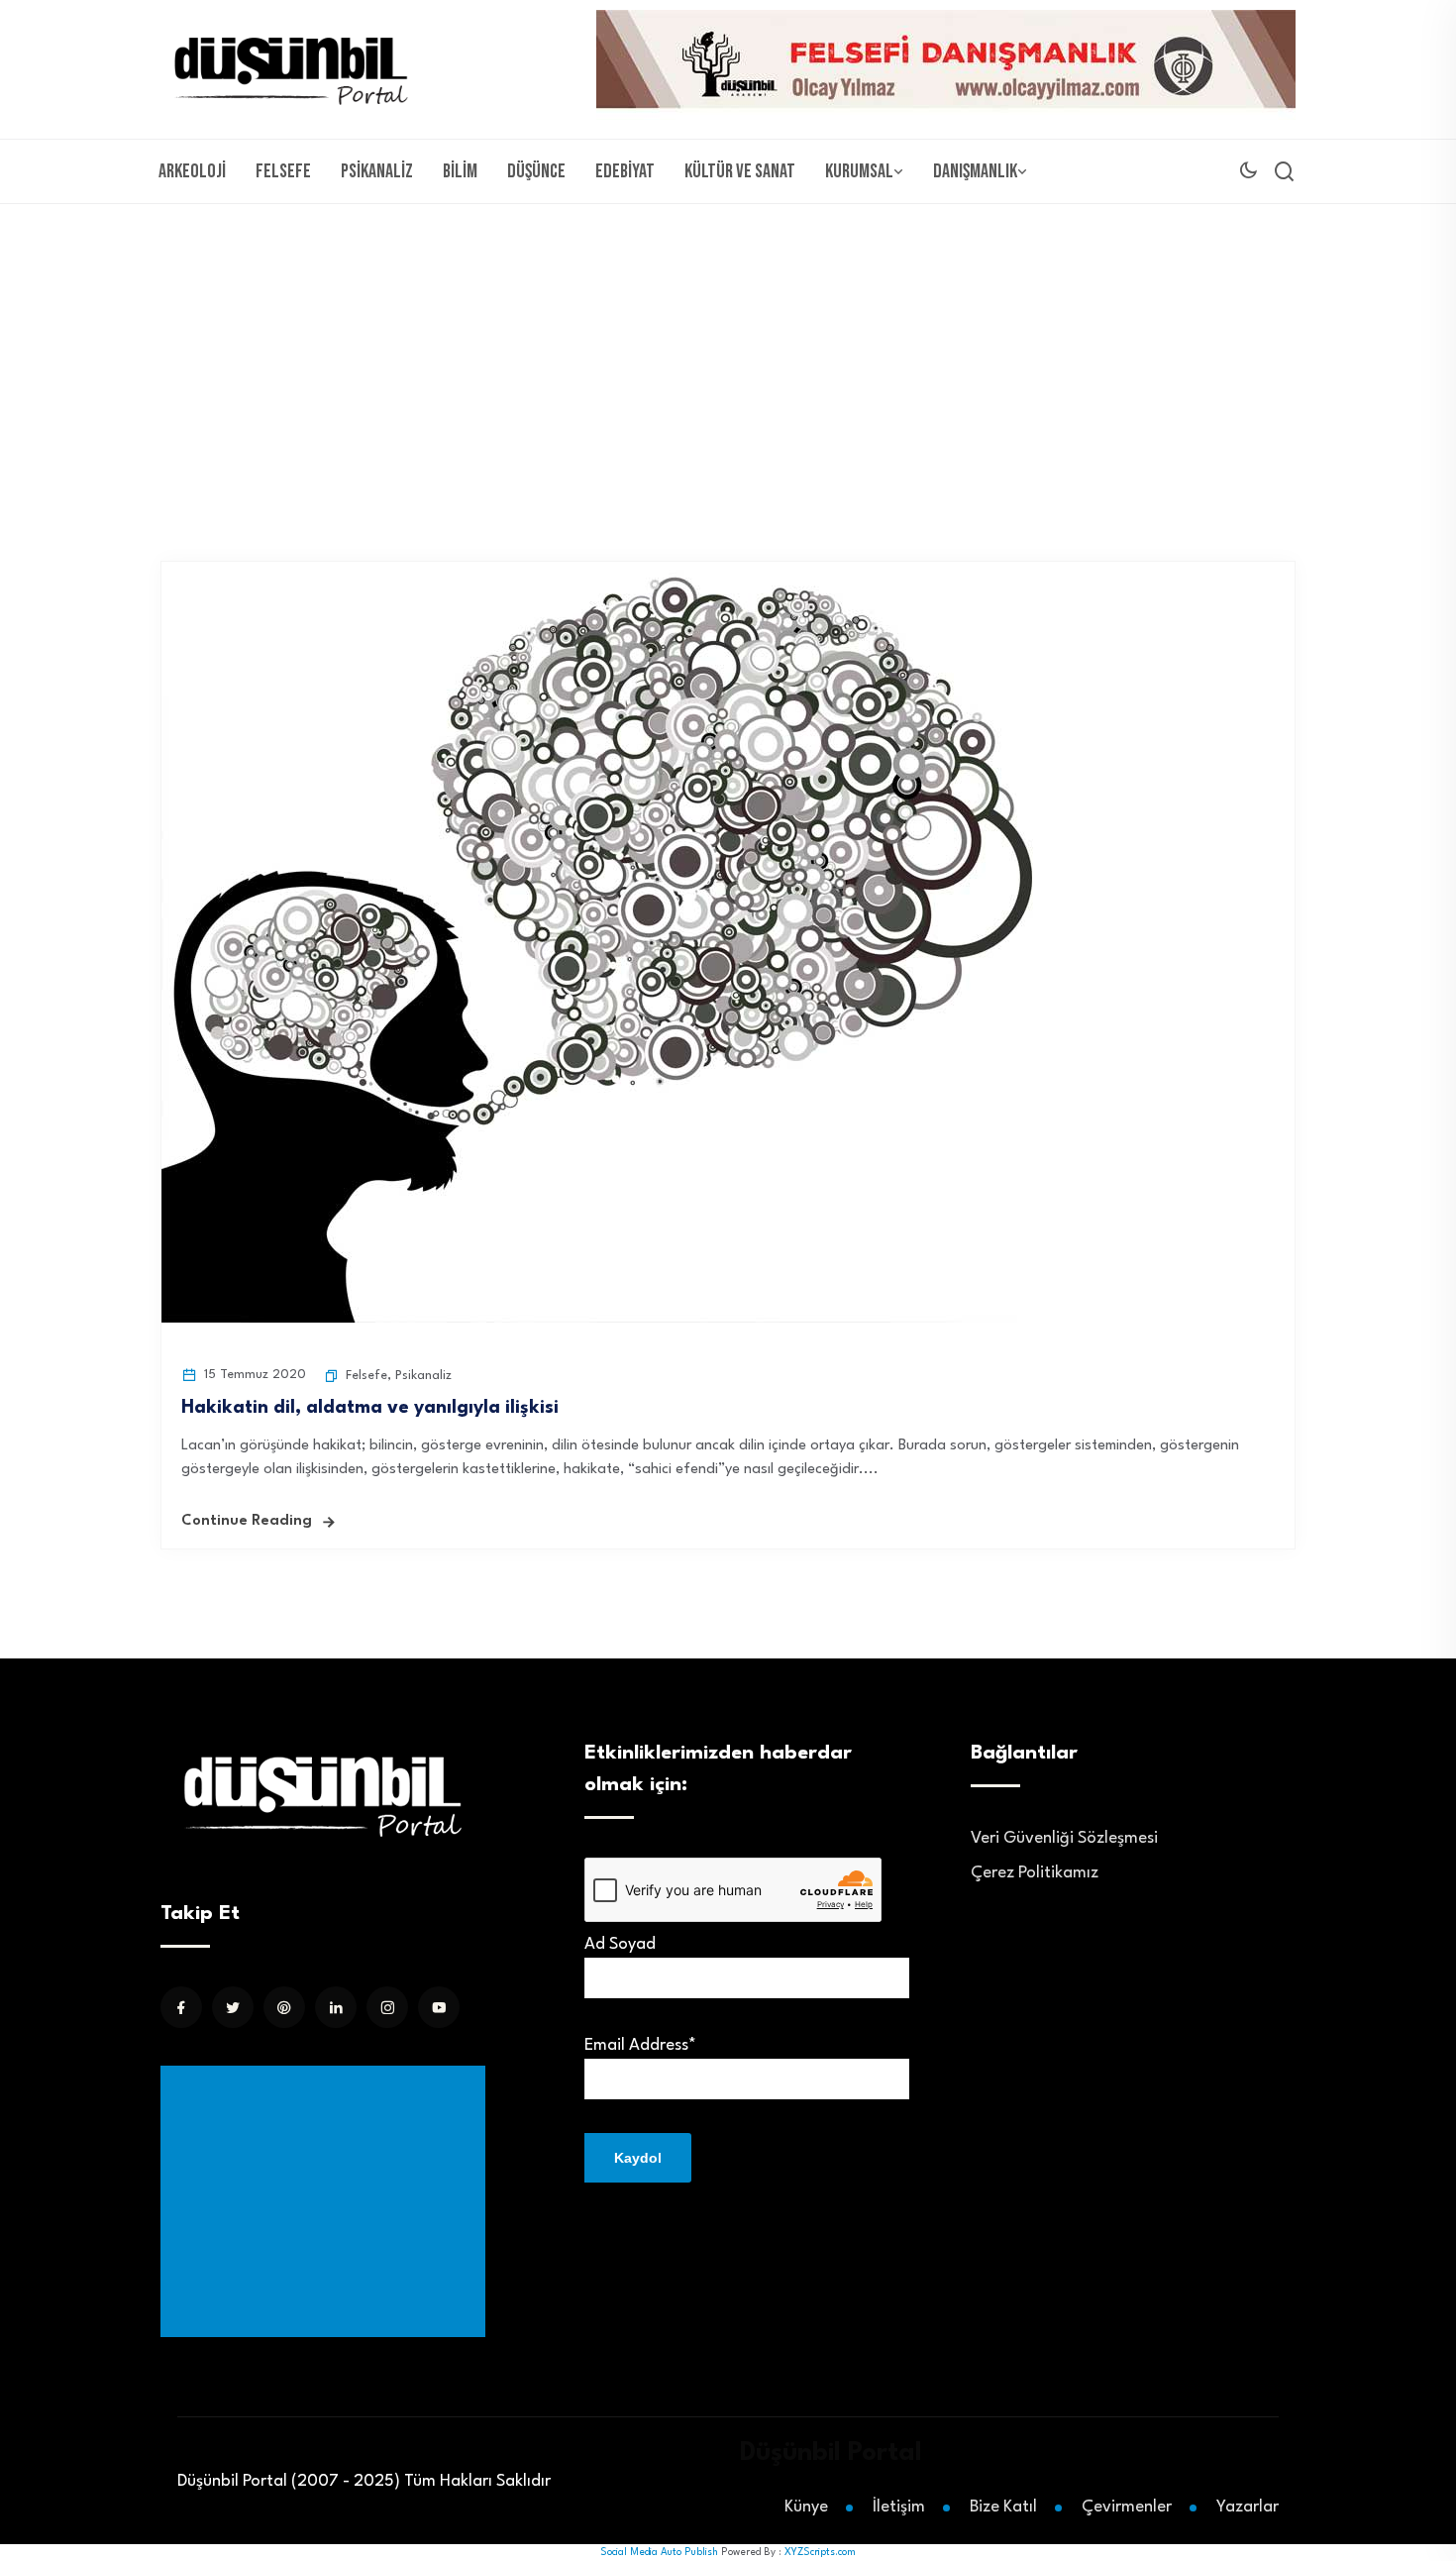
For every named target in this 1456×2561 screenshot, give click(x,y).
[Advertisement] (728, 353)
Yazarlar (1248, 2507)
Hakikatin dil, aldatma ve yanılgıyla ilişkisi (370, 1408)
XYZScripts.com (820, 2552)
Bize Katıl (1003, 2507)
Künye (806, 2507)
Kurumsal (859, 171)
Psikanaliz (377, 171)
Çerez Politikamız (1035, 1873)
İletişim (899, 2507)
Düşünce (536, 171)
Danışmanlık (975, 171)
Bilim (460, 171)
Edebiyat (625, 171)
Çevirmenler (1127, 2507)
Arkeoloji (192, 171)
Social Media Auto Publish (659, 2552)
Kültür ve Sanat (740, 171)
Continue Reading (247, 1521)
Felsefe (283, 171)
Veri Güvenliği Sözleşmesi (1064, 1838)
